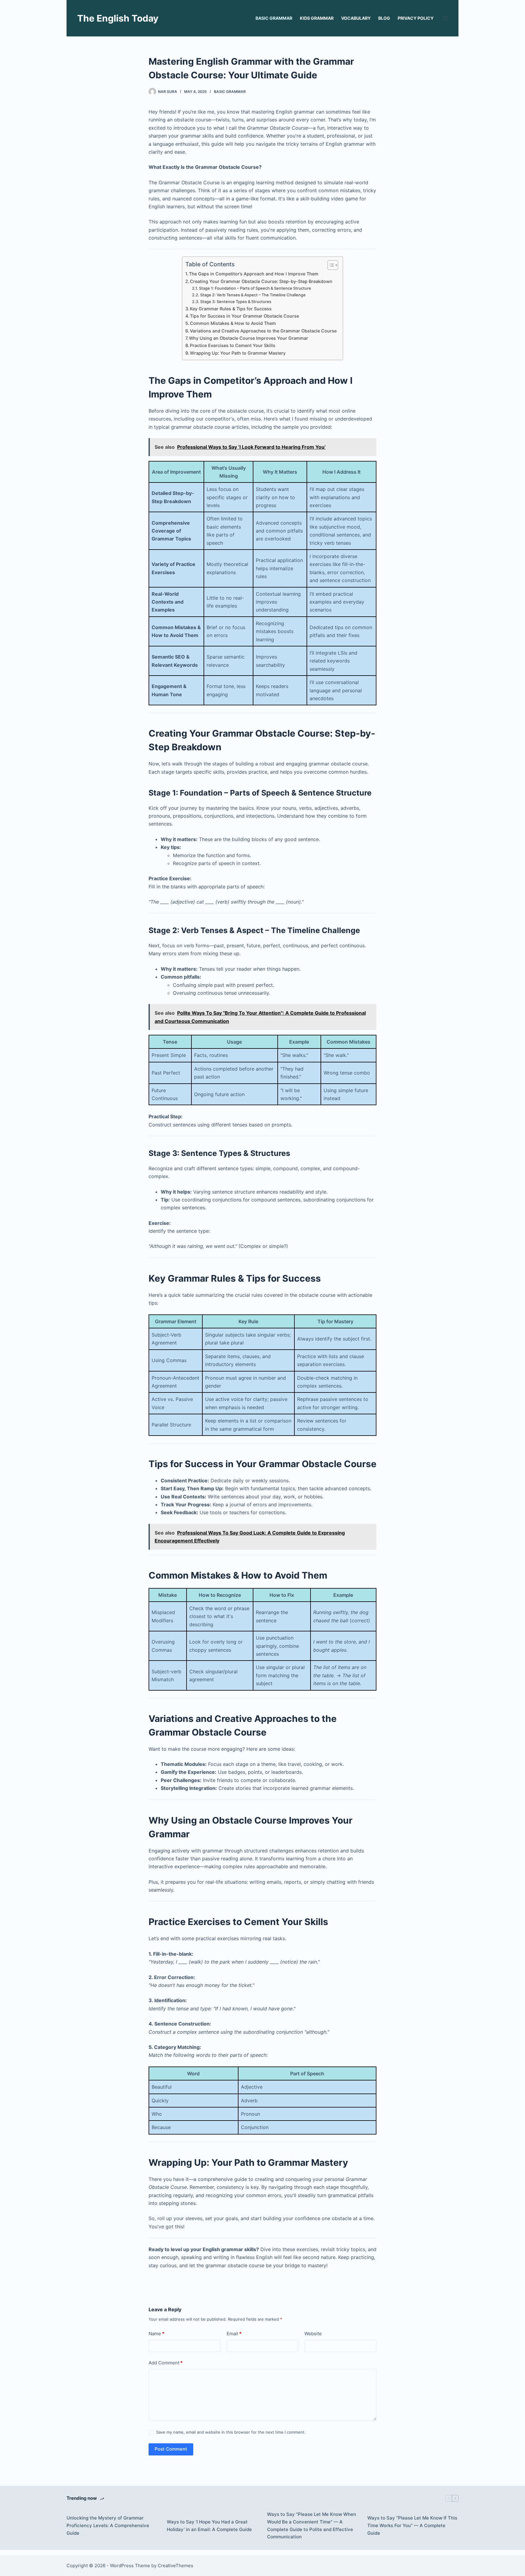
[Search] (446, 18)
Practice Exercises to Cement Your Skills (233, 345)
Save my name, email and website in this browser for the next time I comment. (231, 2432)
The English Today (118, 18)
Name (156, 2334)
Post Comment (171, 2449)
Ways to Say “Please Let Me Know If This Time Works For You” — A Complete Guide (412, 2525)
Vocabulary (356, 18)
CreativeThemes (175, 2566)
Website (313, 2334)
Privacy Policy (416, 18)
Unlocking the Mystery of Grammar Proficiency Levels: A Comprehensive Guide (108, 2525)
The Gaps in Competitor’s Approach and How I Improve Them (254, 274)
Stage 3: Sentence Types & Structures (236, 302)
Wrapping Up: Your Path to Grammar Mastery (238, 353)
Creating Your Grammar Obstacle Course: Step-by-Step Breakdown (261, 281)
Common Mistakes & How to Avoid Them (233, 323)
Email (234, 2334)
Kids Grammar (317, 18)
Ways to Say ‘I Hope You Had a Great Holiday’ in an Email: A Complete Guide (209, 2526)
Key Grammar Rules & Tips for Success (231, 309)
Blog (384, 18)
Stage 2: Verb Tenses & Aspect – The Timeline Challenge (253, 295)
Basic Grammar (274, 18)
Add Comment (166, 2363)
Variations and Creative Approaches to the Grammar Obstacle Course (263, 331)
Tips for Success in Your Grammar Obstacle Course (244, 316)
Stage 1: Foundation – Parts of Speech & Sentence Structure (255, 288)
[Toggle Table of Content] (330, 265)
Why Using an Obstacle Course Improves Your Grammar (249, 338)
